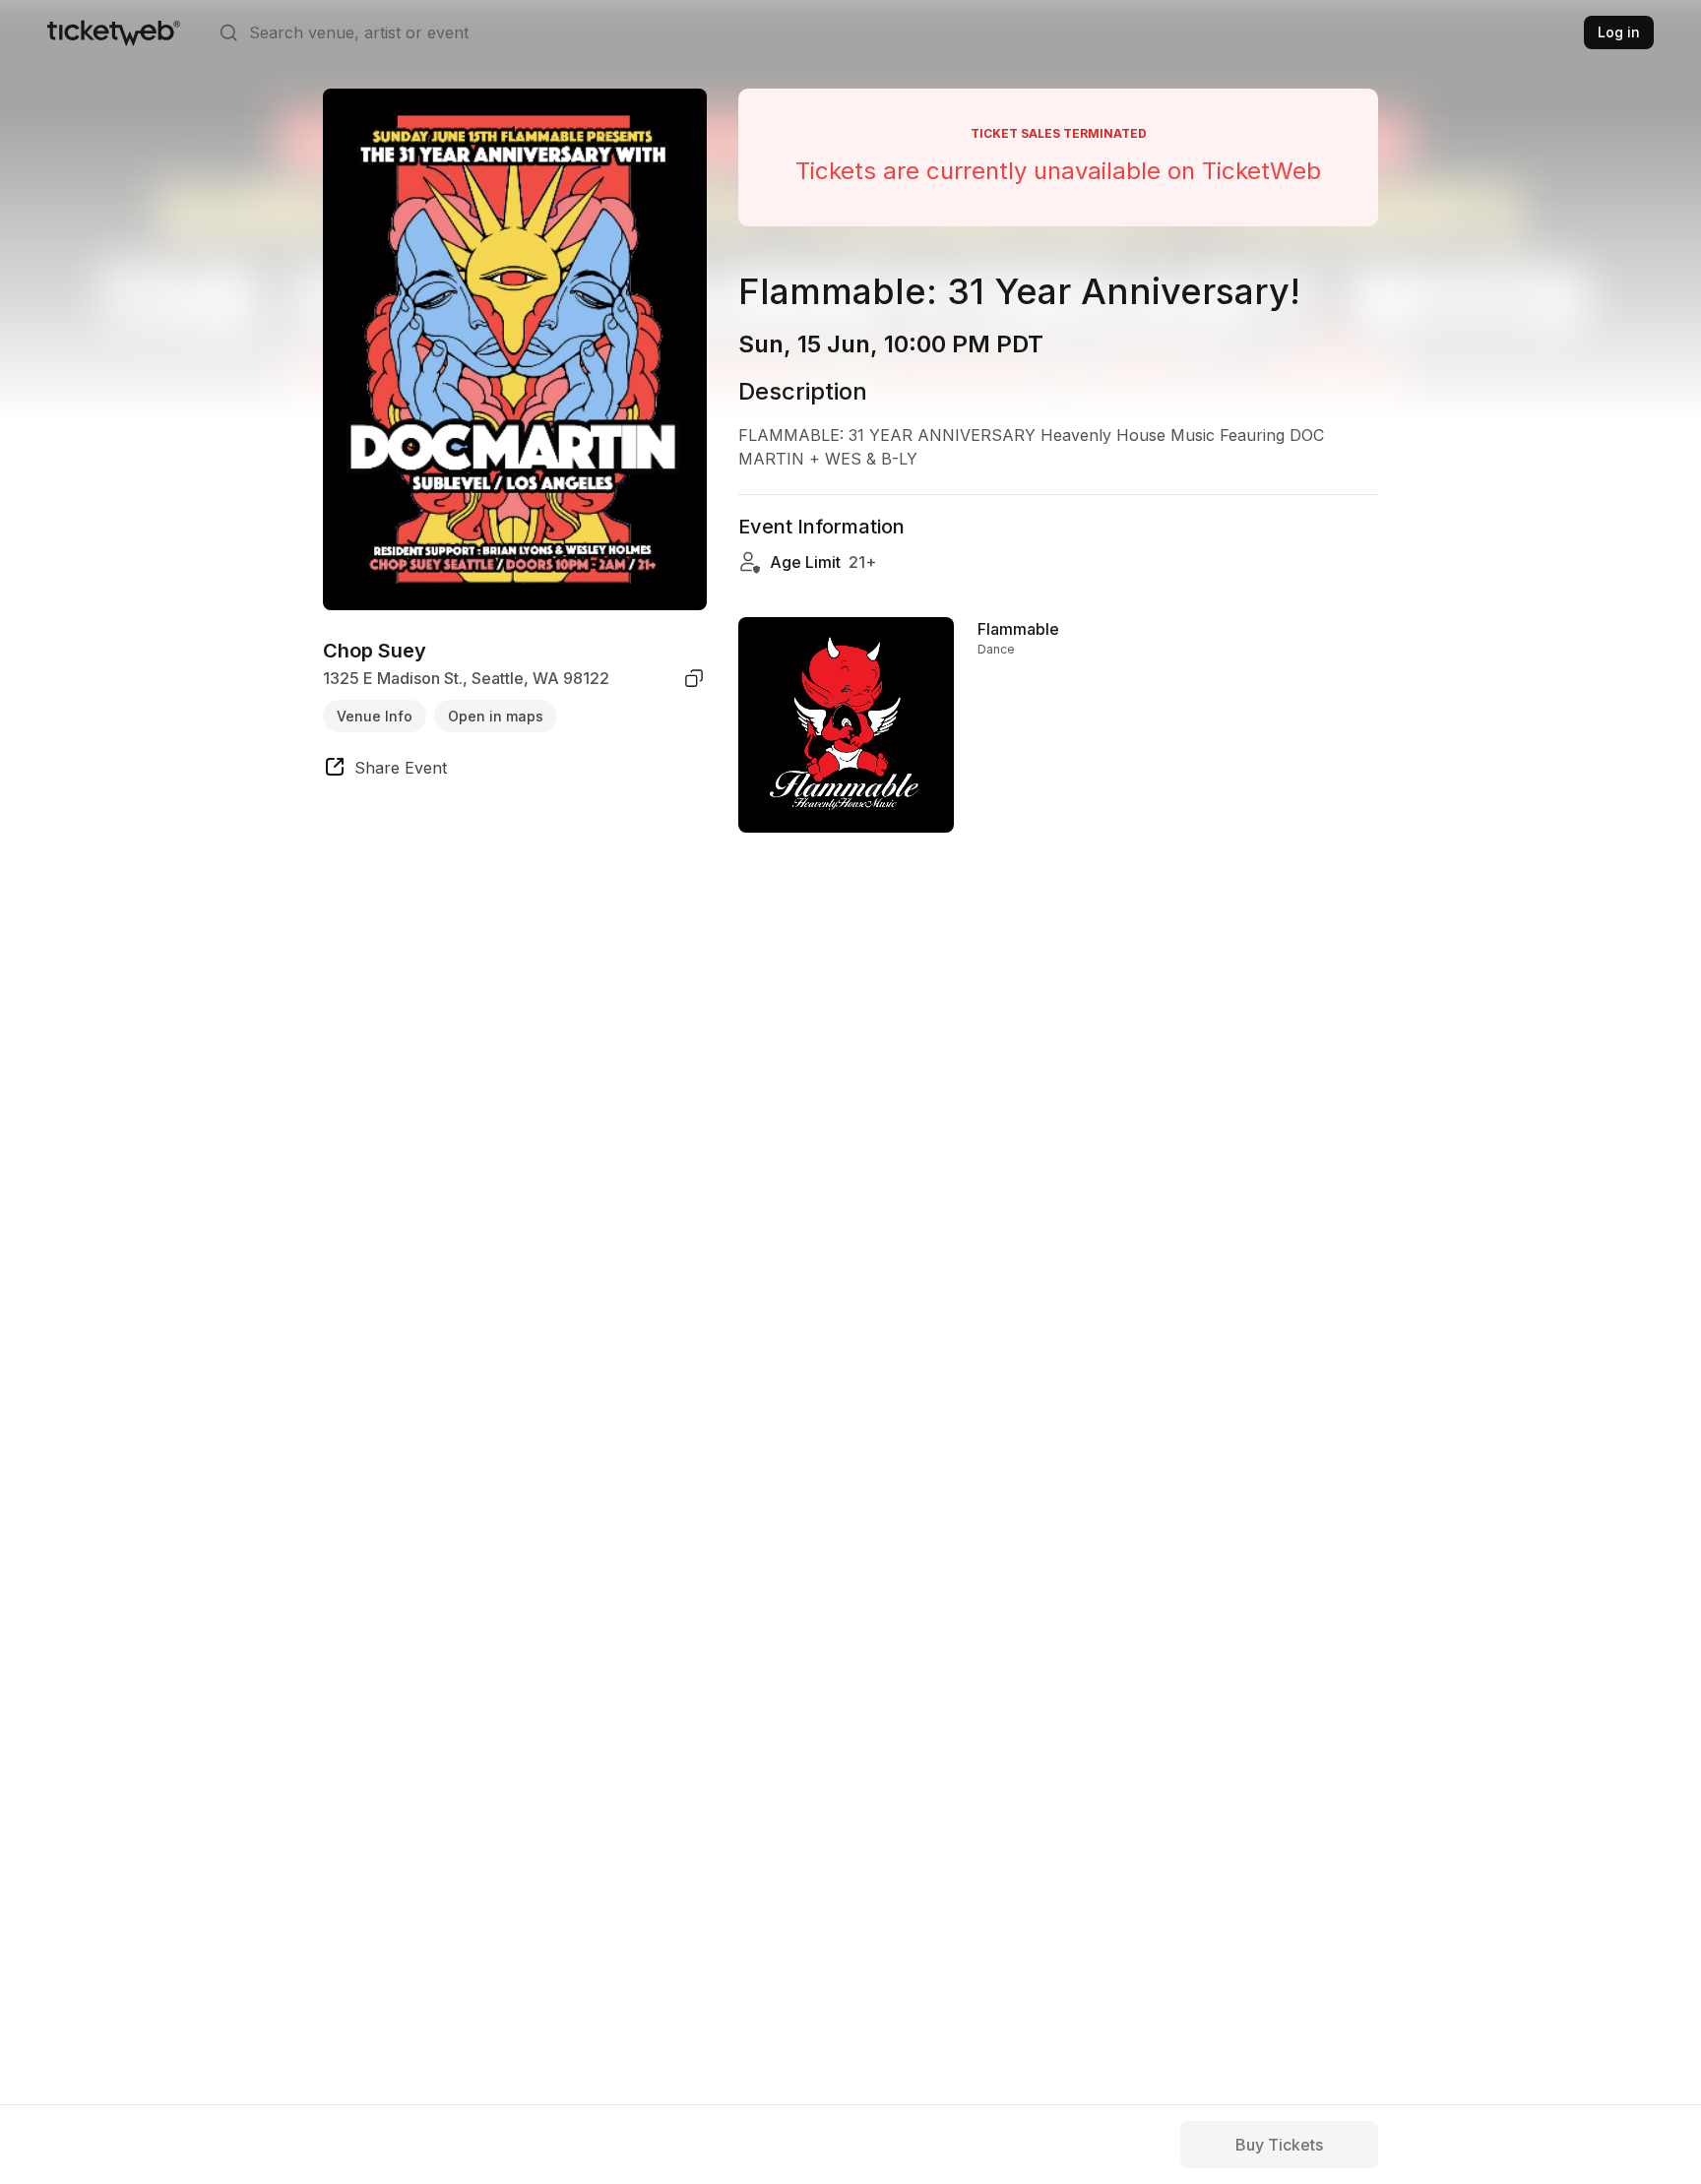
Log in (1619, 32)
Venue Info (375, 715)
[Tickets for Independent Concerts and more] (114, 32)
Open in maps (496, 715)
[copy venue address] (694, 678)
